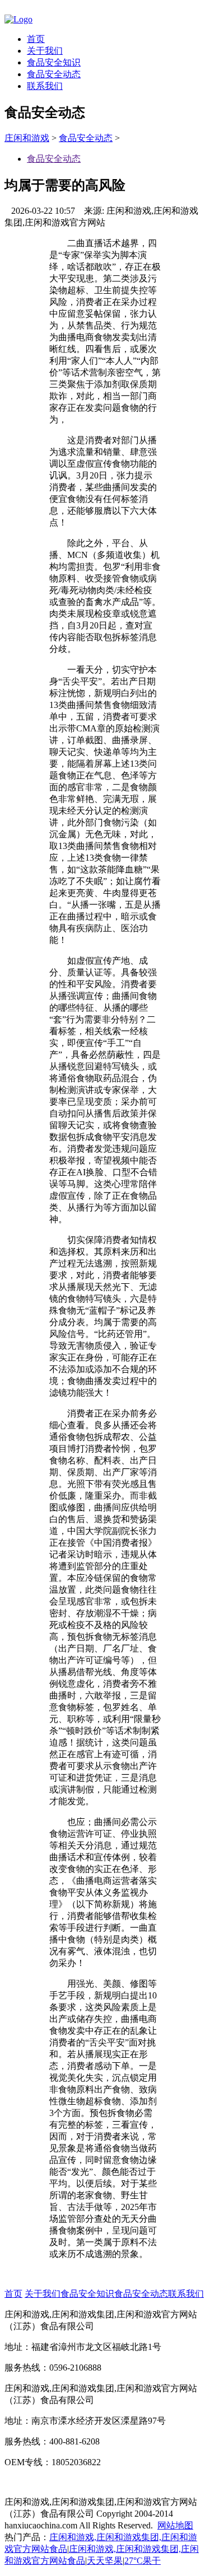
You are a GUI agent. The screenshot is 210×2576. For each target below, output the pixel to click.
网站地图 (175, 2525)
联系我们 (45, 86)
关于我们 (45, 51)
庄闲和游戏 (27, 138)
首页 (36, 39)
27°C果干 (143, 2561)
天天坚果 (105, 2561)
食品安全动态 (54, 74)
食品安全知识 (54, 62)
